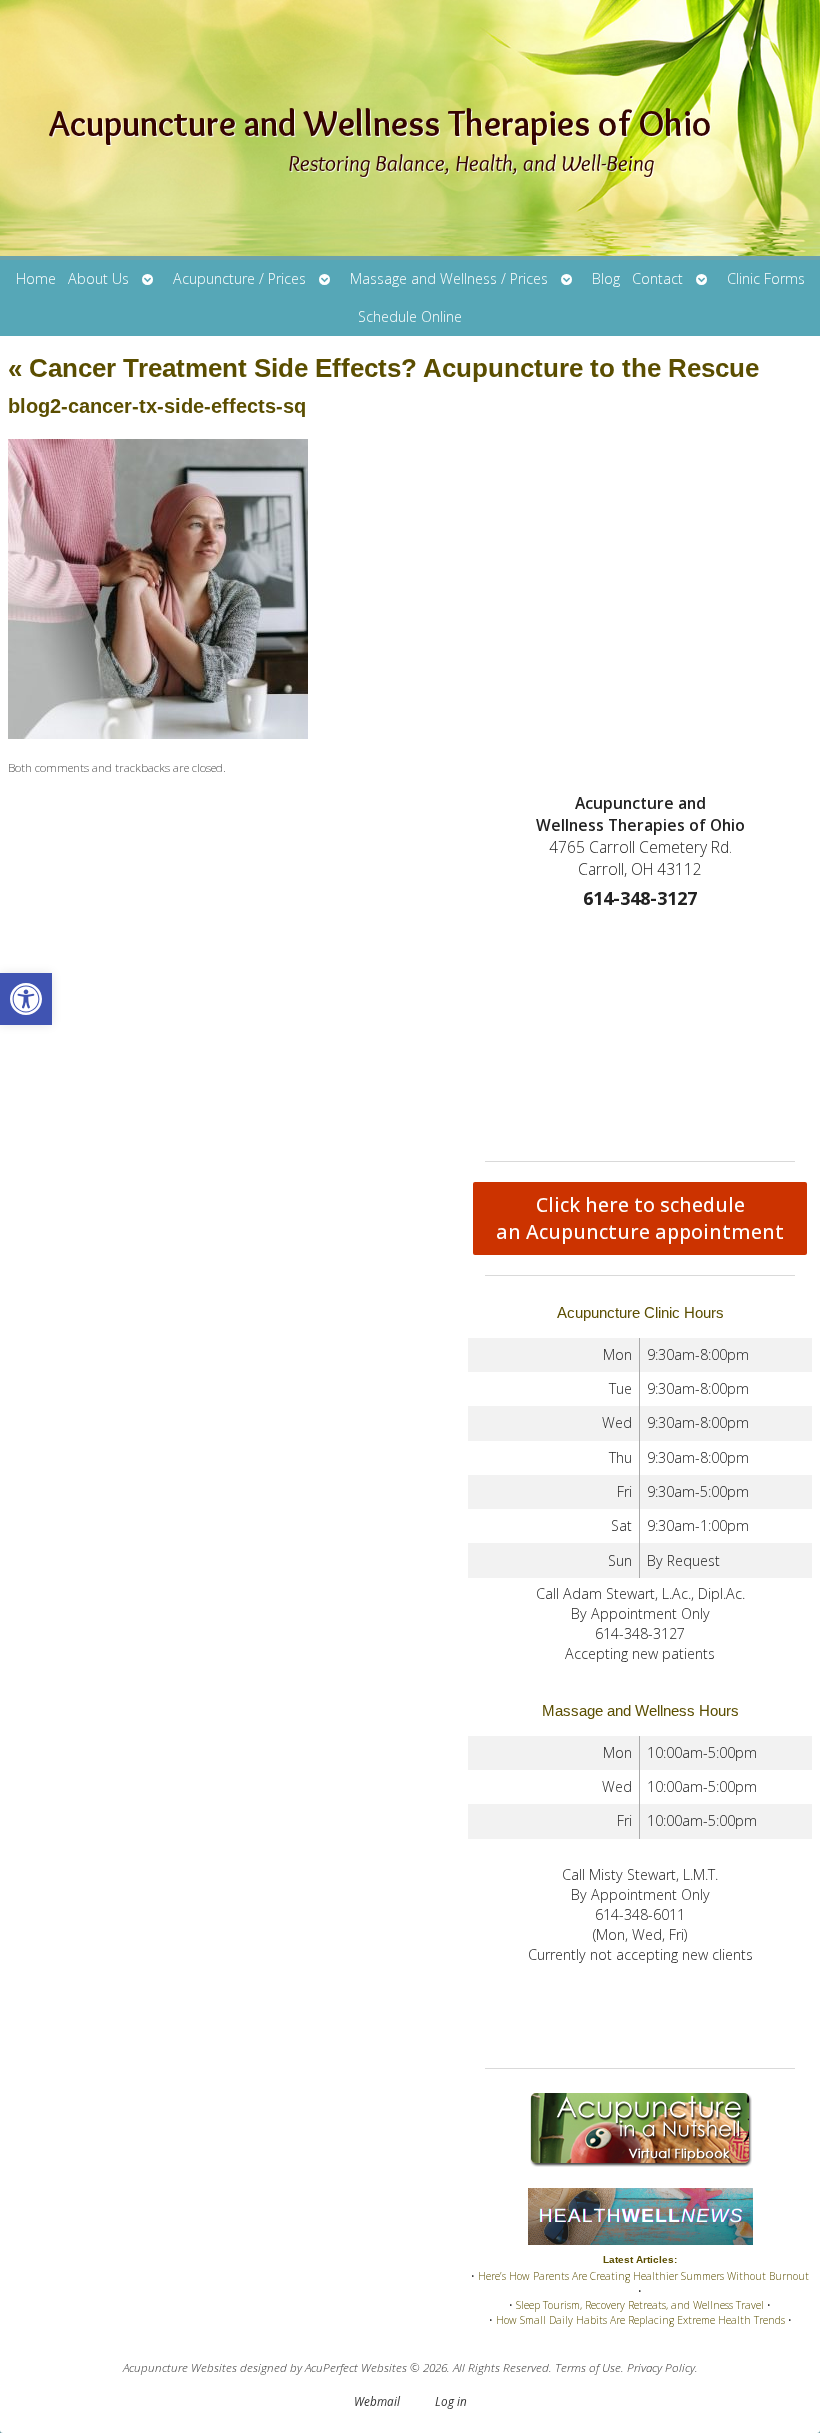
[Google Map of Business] (640, 1031)
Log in (451, 2401)
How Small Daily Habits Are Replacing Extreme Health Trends (640, 2320)
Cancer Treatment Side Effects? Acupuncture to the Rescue (383, 368)
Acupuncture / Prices (239, 278)
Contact (657, 278)
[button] (26, 999)
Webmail (377, 2401)
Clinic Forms (766, 278)
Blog (606, 278)
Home (36, 278)
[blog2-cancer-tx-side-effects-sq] (158, 734)
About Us (98, 278)
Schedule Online (410, 316)
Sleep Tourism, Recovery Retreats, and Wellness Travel (640, 2305)
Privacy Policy (661, 2367)
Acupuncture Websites (180, 2367)
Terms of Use (588, 2367)
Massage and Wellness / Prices (449, 278)
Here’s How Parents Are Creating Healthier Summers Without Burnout (643, 2276)
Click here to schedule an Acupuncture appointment (640, 1218)
